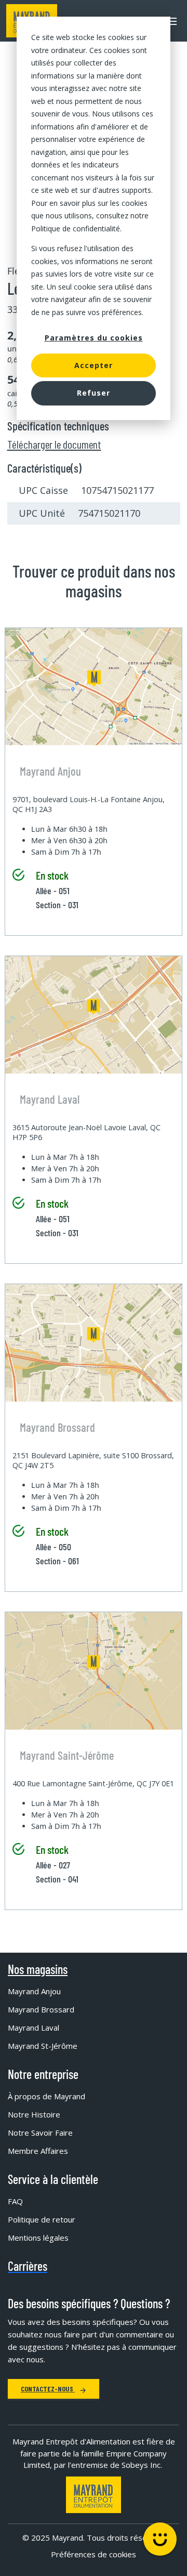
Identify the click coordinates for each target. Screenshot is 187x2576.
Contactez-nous (48, 2389)
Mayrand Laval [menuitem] (34, 2028)
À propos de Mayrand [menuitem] (46, 2096)
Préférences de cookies (94, 2554)
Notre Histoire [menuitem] (34, 2114)
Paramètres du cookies (94, 338)
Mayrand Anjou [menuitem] (34, 1991)
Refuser (94, 393)
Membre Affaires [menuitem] (38, 2151)
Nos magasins (38, 1969)
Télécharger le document (54, 444)
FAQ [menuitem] (15, 2201)
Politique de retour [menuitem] (42, 2219)
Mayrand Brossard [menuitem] (41, 2009)
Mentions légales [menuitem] (38, 2238)
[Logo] (94, 2495)
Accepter (94, 365)
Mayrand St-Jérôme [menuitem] (43, 2046)
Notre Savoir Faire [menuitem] (40, 2133)
